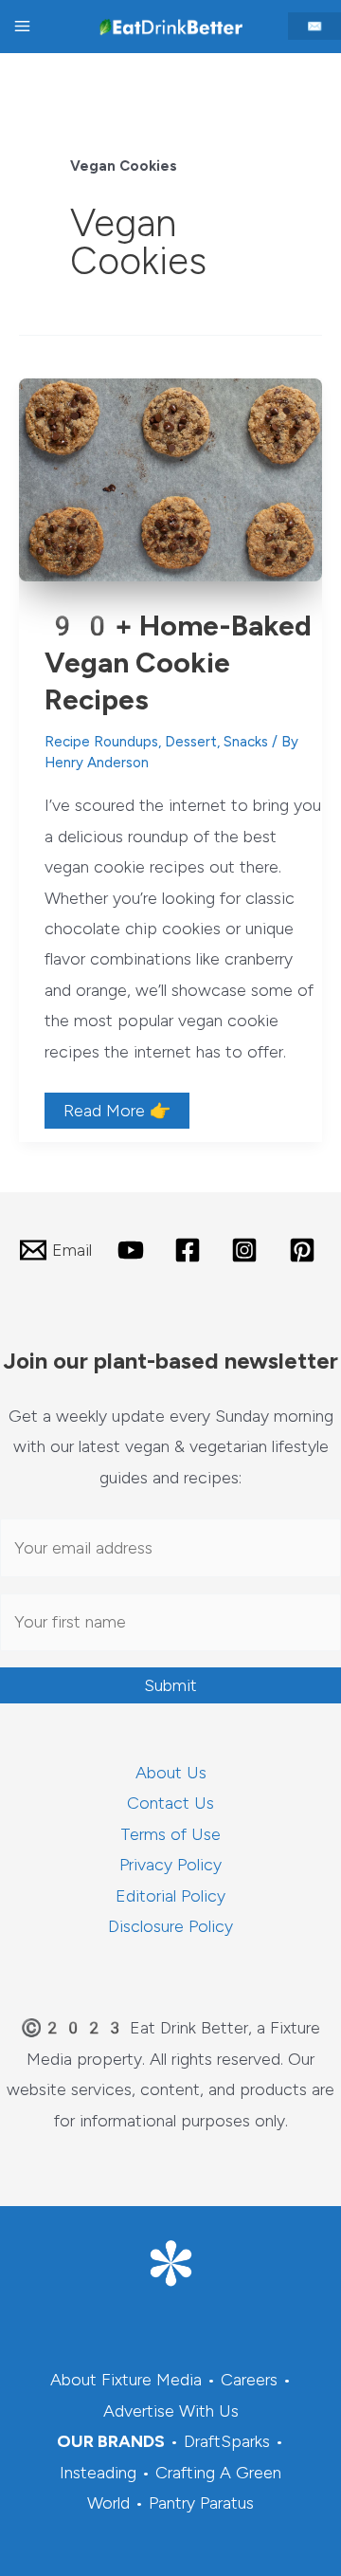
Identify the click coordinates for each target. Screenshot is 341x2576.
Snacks (246, 742)
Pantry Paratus (201, 2503)
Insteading (98, 2473)
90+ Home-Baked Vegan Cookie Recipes (178, 662)
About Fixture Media (126, 2380)
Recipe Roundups (101, 742)
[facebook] (190, 1250)
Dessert (191, 742)
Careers (249, 2380)
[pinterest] (305, 1250)
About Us (171, 1773)
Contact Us (170, 1803)
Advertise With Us (171, 2411)
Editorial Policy (170, 1896)
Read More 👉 (117, 1114)
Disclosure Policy (170, 1926)
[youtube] (133, 1250)
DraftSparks (227, 2441)
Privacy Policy (170, 1865)
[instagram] (247, 1250)
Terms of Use (170, 1834)
